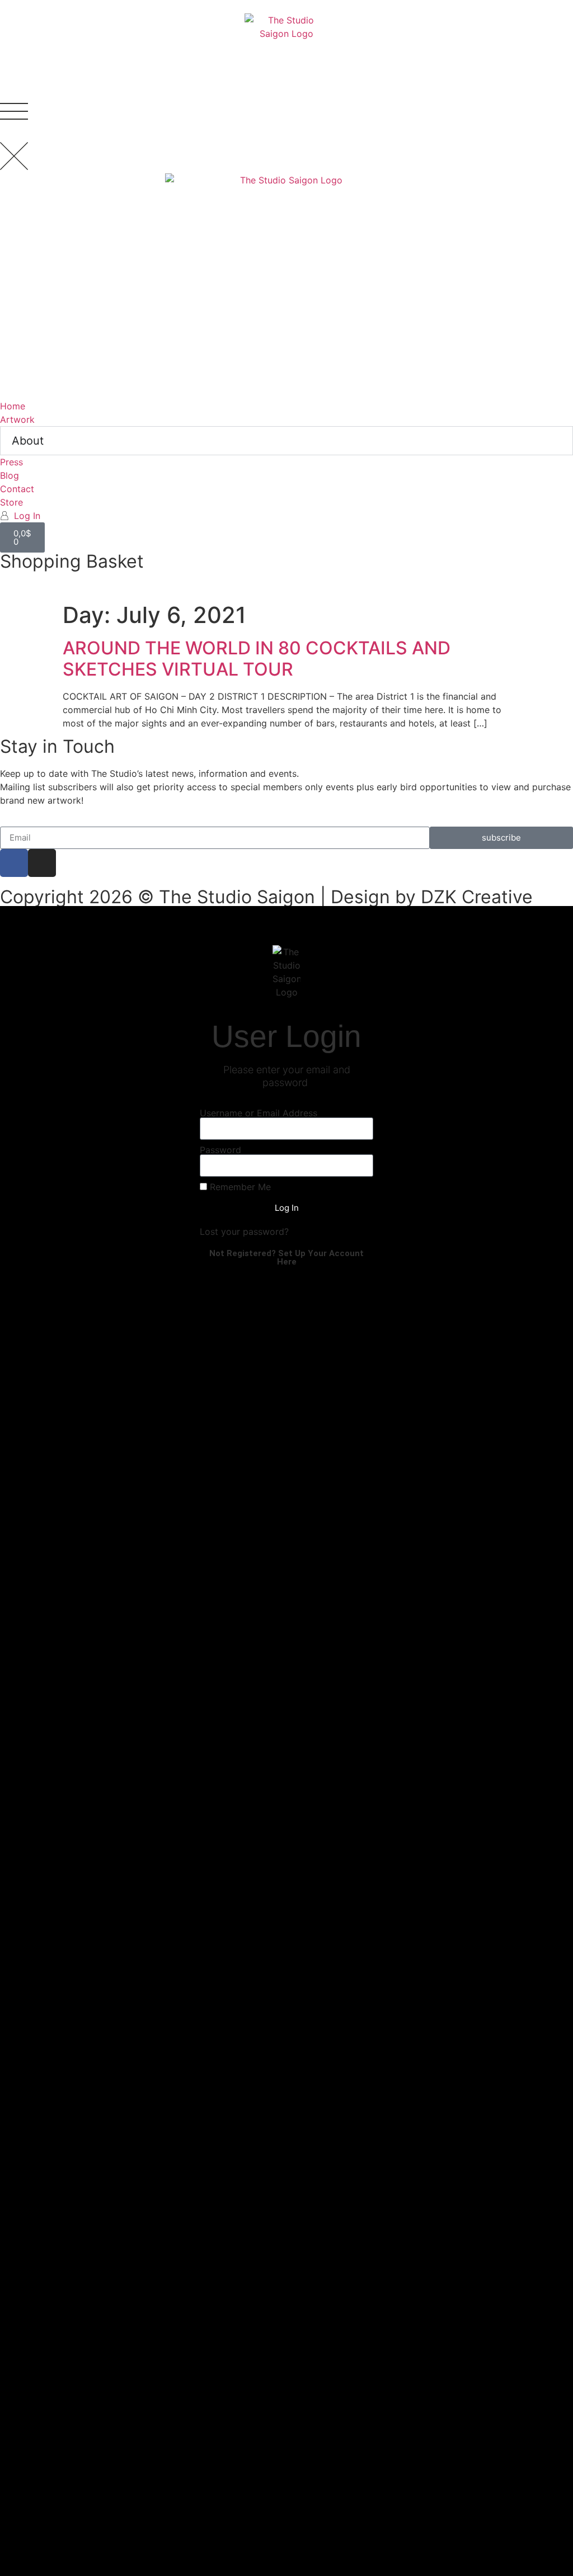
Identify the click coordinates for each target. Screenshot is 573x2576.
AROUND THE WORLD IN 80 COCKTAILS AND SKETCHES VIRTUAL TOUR (257, 659)
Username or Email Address (259, 1113)
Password (220, 1150)
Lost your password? (244, 1232)
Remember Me (239, 1187)
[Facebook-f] (14, 863)
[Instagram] (42, 863)
